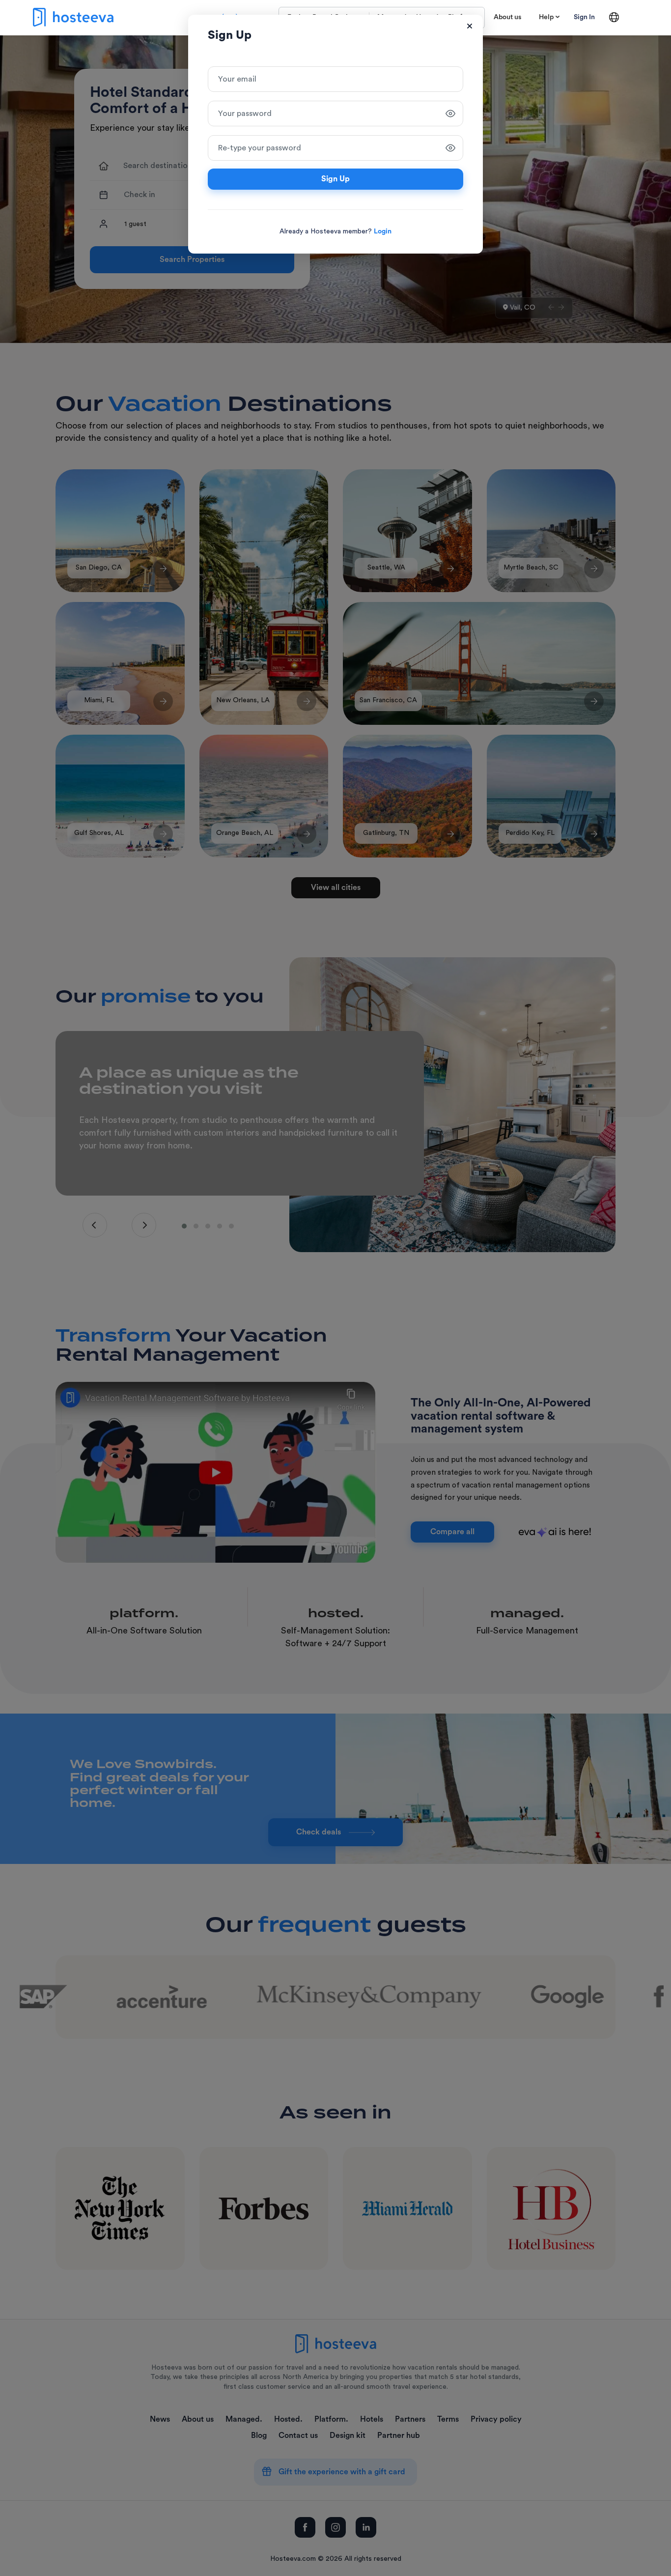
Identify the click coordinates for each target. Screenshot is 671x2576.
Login (383, 231)
